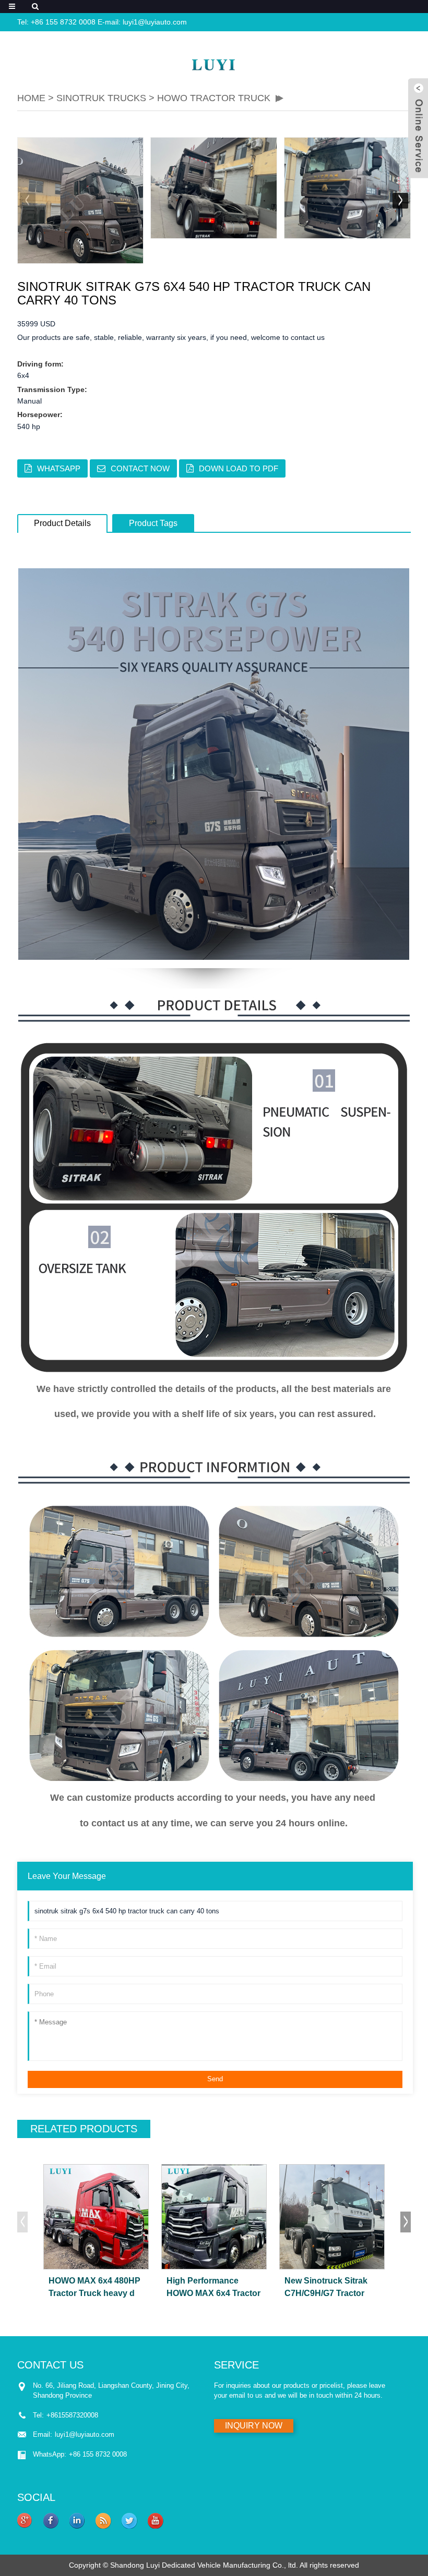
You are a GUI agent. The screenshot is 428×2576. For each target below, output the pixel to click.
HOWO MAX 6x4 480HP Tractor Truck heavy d (94, 2287)
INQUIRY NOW (254, 2426)
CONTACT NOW (140, 468)
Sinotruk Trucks (103, 98)
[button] (400, 201)
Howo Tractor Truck (214, 98)
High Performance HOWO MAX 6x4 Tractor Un (213, 2288)
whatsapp (59, 468)
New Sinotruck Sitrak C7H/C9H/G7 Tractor (326, 2287)
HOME (31, 98)
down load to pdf (239, 468)
